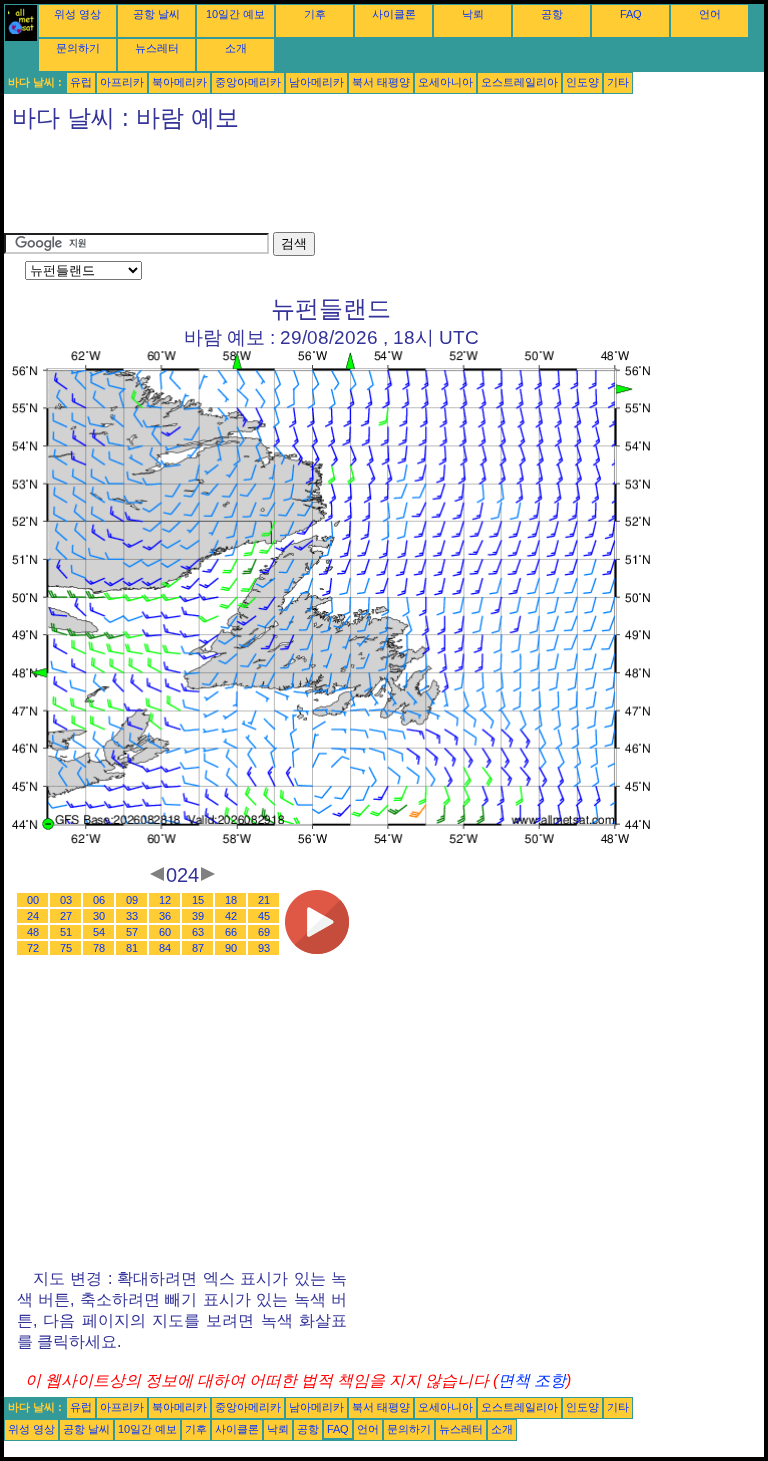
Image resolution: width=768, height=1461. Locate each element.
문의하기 (78, 48)
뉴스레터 (157, 48)
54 (99, 932)
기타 (618, 82)
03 (66, 900)
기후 (315, 14)
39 (198, 916)
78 (99, 948)
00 (33, 900)
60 (165, 932)
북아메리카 (179, 82)
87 (198, 948)
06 (99, 900)
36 (165, 916)
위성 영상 (77, 14)
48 (33, 932)
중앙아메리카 (248, 82)
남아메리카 (316, 82)
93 (264, 948)
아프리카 (122, 82)
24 (33, 916)
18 (231, 900)
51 (66, 932)
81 (132, 948)
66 (231, 932)
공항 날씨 (156, 14)
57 (132, 932)
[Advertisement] (368, 187)
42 (231, 916)
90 (231, 948)
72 (33, 948)
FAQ (631, 14)
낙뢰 (473, 14)
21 (264, 900)
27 (66, 916)
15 (198, 900)
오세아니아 (445, 82)
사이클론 (394, 14)
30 (99, 916)
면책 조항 (532, 1380)
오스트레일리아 (519, 82)
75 (66, 948)
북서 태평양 (381, 82)
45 (264, 916)
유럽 (81, 82)
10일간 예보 (235, 14)
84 (165, 948)
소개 (236, 48)
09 (132, 900)
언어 (710, 14)
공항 (552, 14)
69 (264, 932)
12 (165, 900)
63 (198, 932)
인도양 (582, 82)
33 (132, 916)
